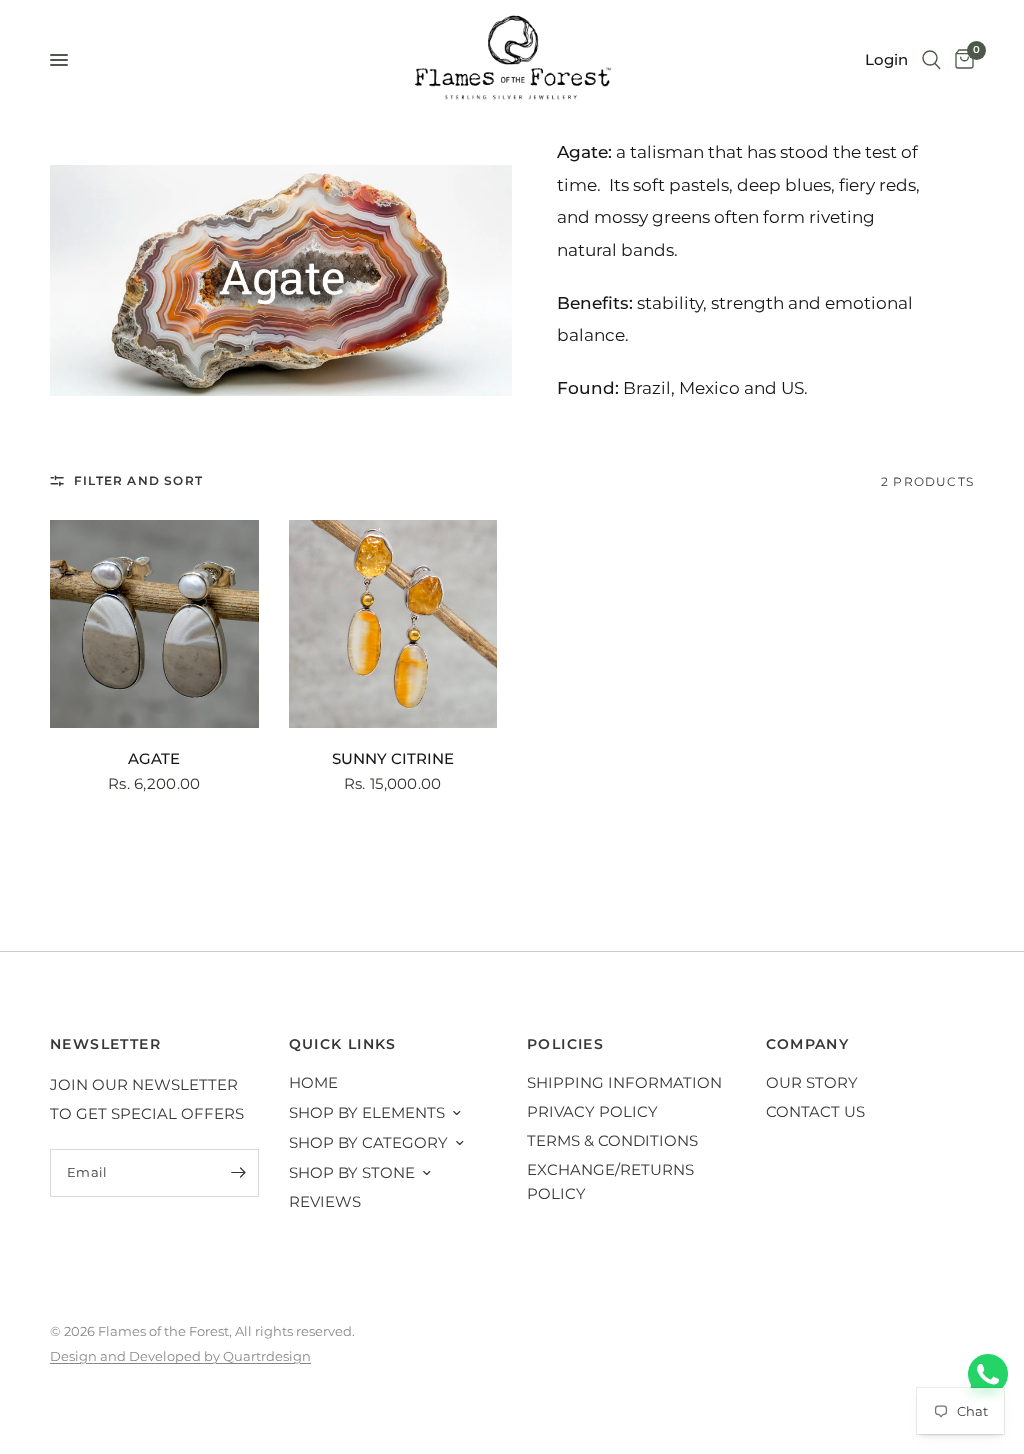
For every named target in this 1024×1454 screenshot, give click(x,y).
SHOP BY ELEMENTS (367, 1112)
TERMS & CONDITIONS (612, 1140)
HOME (313, 1082)
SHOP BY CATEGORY (368, 1142)
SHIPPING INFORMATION (624, 1082)
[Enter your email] (239, 1173)
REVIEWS (325, 1201)
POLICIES (565, 1044)
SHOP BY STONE (352, 1172)
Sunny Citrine (393, 758)
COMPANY (808, 1044)
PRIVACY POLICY (592, 1111)
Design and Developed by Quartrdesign (180, 1356)
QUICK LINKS (343, 1044)
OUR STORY (812, 1082)
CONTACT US (815, 1111)
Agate (154, 758)
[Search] (931, 60)
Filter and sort (138, 480)
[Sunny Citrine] (393, 624)
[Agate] (154, 624)
